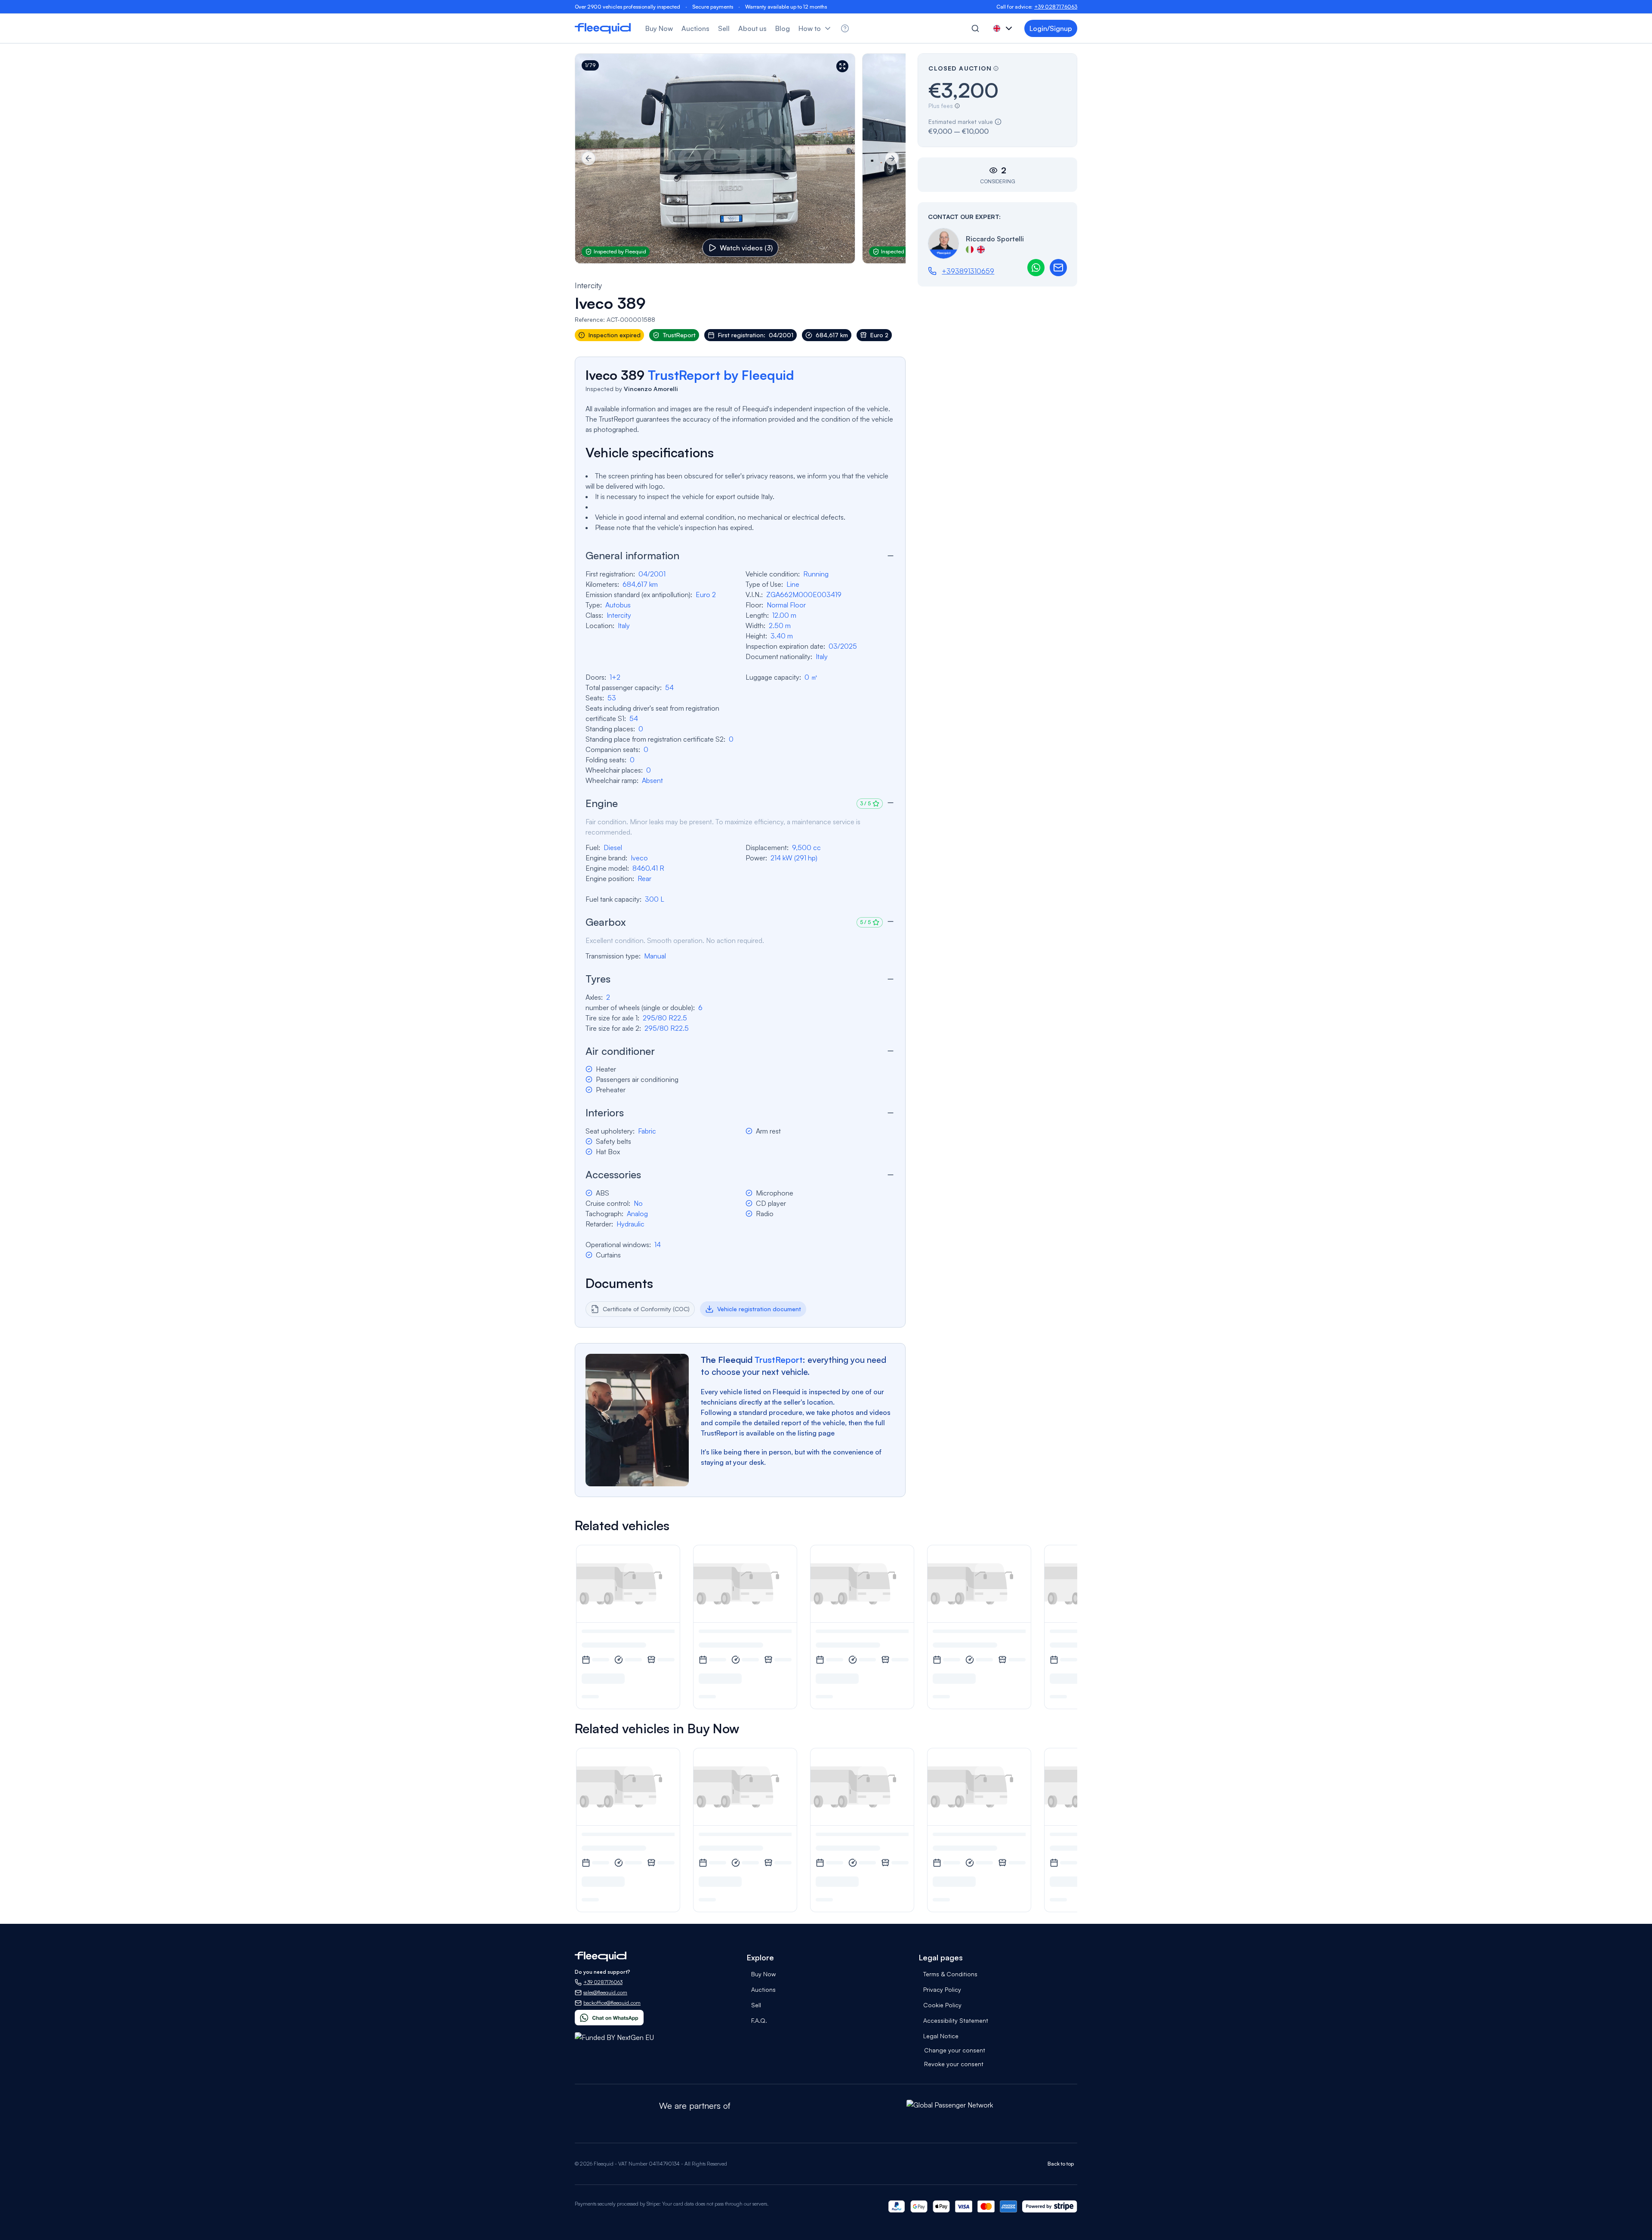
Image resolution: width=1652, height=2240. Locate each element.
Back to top (1061, 2164)
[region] (740, 159)
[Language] (1004, 28)
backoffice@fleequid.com (612, 2003)
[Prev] (589, 158)
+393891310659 (968, 271)
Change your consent (955, 2050)
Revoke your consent (954, 2064)
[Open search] (975, 28)
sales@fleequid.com (605, 1992)
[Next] (892, 158)
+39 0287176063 (1056, 7)
